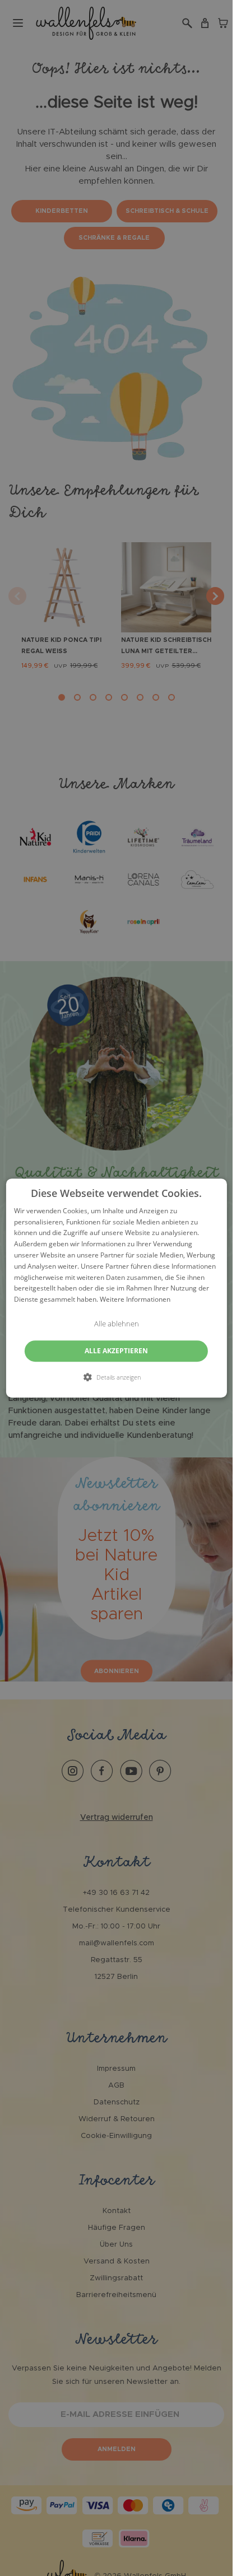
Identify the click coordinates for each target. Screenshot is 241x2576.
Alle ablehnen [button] (117, 1324)
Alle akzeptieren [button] (116, 1351)
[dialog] (116, 1288)
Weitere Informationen (135, 1299)
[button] (116, 1377)
